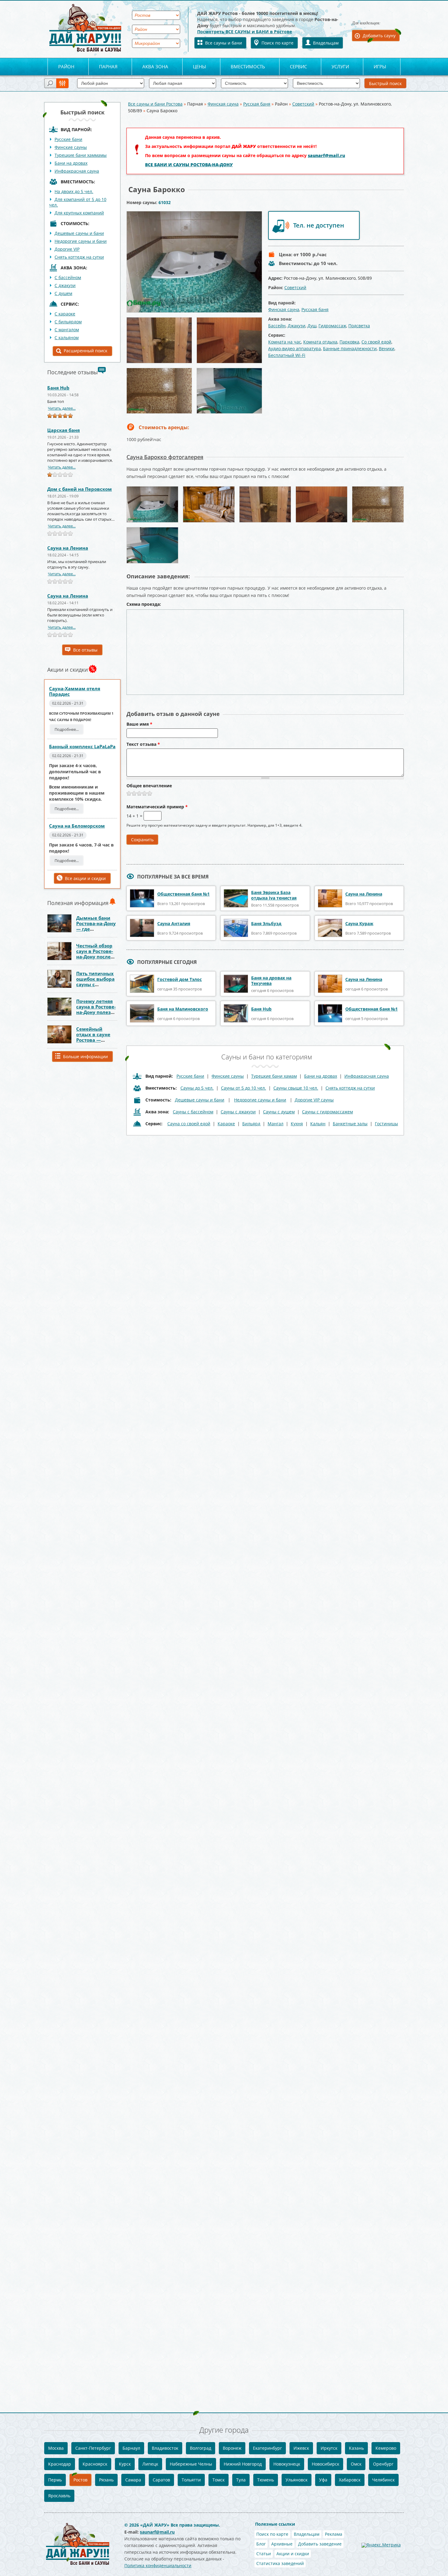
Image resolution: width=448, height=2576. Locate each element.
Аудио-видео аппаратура (295, 348)
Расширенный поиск (85, 351)
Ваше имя (139, 724)
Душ (312, 326)
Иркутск (329, 2448)
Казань (356, 2448)
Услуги (340, 66)
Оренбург (383, 2464)
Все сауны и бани (224, 43)
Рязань (106, 2480)
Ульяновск (297, 2480)
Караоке (226, 1124)
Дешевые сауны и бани (79, 233)
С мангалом (67, 330)
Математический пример (157, 807)
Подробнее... (67, 729)
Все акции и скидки (85, 878)
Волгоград (201, 2448)
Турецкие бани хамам (274, 1076)
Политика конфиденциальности (158, 2565)
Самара (133, 2480)
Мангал (276, 1124)
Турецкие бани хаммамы (81, 155)
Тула (241, 2480)
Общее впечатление (149, 786)
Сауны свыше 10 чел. (296, 1088)
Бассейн (277, 326)
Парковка (349, 342)
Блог (261, 2544)
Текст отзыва (143, 745)
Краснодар (60, 2464)
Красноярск (95, 2464)
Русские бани (68, 139)
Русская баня (257, 104)
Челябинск (383, 2480)
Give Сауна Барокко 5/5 (150, 793)
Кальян (318, 1124)
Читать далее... (62, 408)
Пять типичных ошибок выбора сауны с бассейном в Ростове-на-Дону (96, 984)
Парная (108, 66)
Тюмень (266, 2480)
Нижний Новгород (243, 2464)
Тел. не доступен (319, 225)
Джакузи (297, 326)
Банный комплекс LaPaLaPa (82, 746)
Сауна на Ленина (68, 548)
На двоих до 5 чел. (74, 191)
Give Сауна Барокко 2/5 (134, 793)
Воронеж (232, 2448)
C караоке (65, 314)
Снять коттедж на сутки (79, 257)
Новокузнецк (287, 2464)
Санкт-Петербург (93, 2448)
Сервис (298, 66)
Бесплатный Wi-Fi (287, 355)
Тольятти (191, 2480)
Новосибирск (325, 2464)
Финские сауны (71, 147)
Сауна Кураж (359, 923)
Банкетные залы (350, 1124)
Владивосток (165, 2448)
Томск (219, 2480)
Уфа (323, 2480)
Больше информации (85, 1056)
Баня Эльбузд (266, 923)
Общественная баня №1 (183, 894)
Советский (303, 104)
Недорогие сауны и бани (81, 241)
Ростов (80, 2480)
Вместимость (248, 66)
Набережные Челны (191, 2464)
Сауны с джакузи (238, 1112)
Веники (387, 348)
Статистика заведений (280, 2563)
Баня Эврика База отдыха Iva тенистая (274, 895)
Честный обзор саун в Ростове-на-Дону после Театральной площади (95, 957)
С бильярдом (68, 322)
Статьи (264, 2554)
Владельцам (326, 43)
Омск (356, 2464)
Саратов (161, 2480)
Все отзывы (85, 650)
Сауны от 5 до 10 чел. (244, 1088)
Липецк (150, 2464)
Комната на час (285, 342)
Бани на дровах (71, 163)
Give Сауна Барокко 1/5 (129, 793)
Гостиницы (386, 1124)
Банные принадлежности (350, 348)
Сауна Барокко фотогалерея (165, 457)
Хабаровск (350, 2480)
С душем (63, 293)
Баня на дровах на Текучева (271, 981)
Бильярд (251, 1124)
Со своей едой (376, 342)
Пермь (55, 2480)
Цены (199, 66)
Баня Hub (58, 388)
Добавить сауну (379, 36)
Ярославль (59, 2496)
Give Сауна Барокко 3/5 (139, 793)
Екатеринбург (267, 2448)
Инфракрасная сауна (77, 171)
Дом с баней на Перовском (80, 489)
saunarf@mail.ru (326, 155)
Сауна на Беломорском (77, 826)
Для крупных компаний (79, 213)
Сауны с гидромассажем (327, 1112)
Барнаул (131, 2448)
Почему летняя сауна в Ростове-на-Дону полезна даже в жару (96, 1009)
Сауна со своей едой (189, 1124)
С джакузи (65, 285)
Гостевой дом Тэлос (180, 979)
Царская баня (64, 430)
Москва (56, 2448)
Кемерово (386, 2448)
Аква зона (155, 66)
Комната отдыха (320, 342)
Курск (125, 2464)
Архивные (282, 2544)
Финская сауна (223, 104)
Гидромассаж (332, 326)
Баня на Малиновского (183, 1009)
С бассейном (68, 277)
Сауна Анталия (174, 923)
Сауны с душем (279, 1112)
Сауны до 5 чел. (197, 1088)
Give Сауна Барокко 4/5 (145, 793)
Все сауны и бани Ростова (155, 104)
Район (66, 66)
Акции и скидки (293, 2554)
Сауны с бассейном (193, 1112)
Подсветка (359, 326)
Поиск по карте (277, 43)
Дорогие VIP (67, 249)
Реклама (334, 2534)
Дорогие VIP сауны (314, 1100)
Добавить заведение (320, 2544)
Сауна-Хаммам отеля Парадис (75, 691)
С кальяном (67, 338)
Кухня (297, 1124)
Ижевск (301, 2448)
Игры (380, 66)
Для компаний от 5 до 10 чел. (78, 202)
